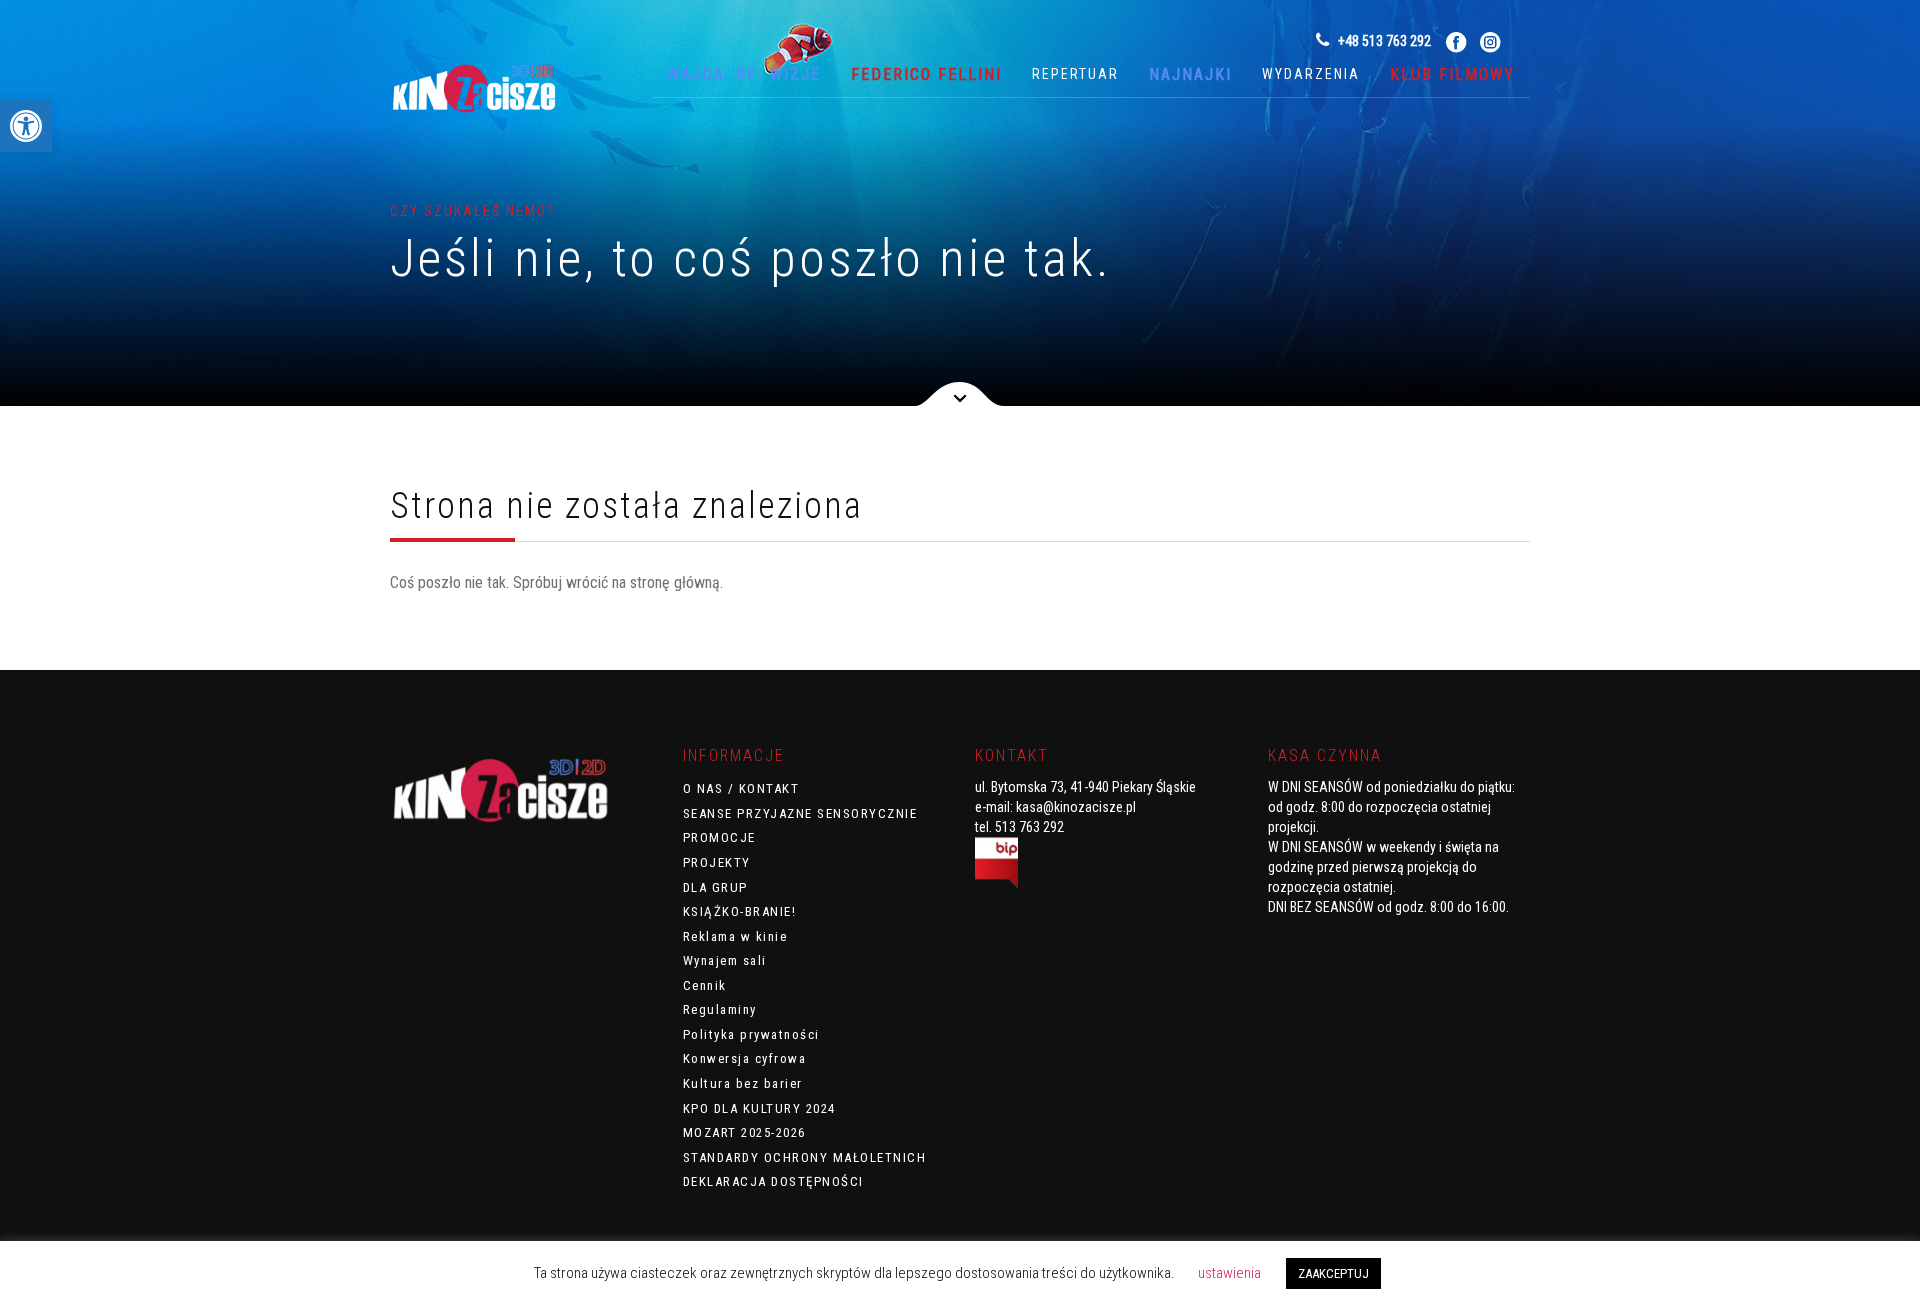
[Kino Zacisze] (490, 92)
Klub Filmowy (1452, 74)
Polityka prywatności (751, 1034)
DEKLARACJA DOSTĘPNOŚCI (773, 1181)
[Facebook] (1456, 41)
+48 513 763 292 (1383, 41)
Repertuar (1075, 74)
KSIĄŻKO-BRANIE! (740, 911)
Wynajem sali (725, 960)
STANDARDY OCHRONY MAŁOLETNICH (805, 1157)
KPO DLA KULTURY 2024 (759, 1108)
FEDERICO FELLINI (926, 74)
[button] (26, 126)
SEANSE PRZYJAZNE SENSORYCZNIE (800, 813)
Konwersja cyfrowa (745, 1058)
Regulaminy (720, 1009)
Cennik (705, 985)
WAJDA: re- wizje (744, 74)
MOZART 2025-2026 (744, 1132)
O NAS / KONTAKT (741, 788)
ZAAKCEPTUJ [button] (1333, 1273)
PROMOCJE (719, 837)
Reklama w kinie (735, 936)
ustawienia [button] (1229, 1273)
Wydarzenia (1311, 74)
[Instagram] (1490, 41)
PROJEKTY (717, 862)
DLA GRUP (715, 887)
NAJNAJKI (1190, 74)
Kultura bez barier (743, 1083)
